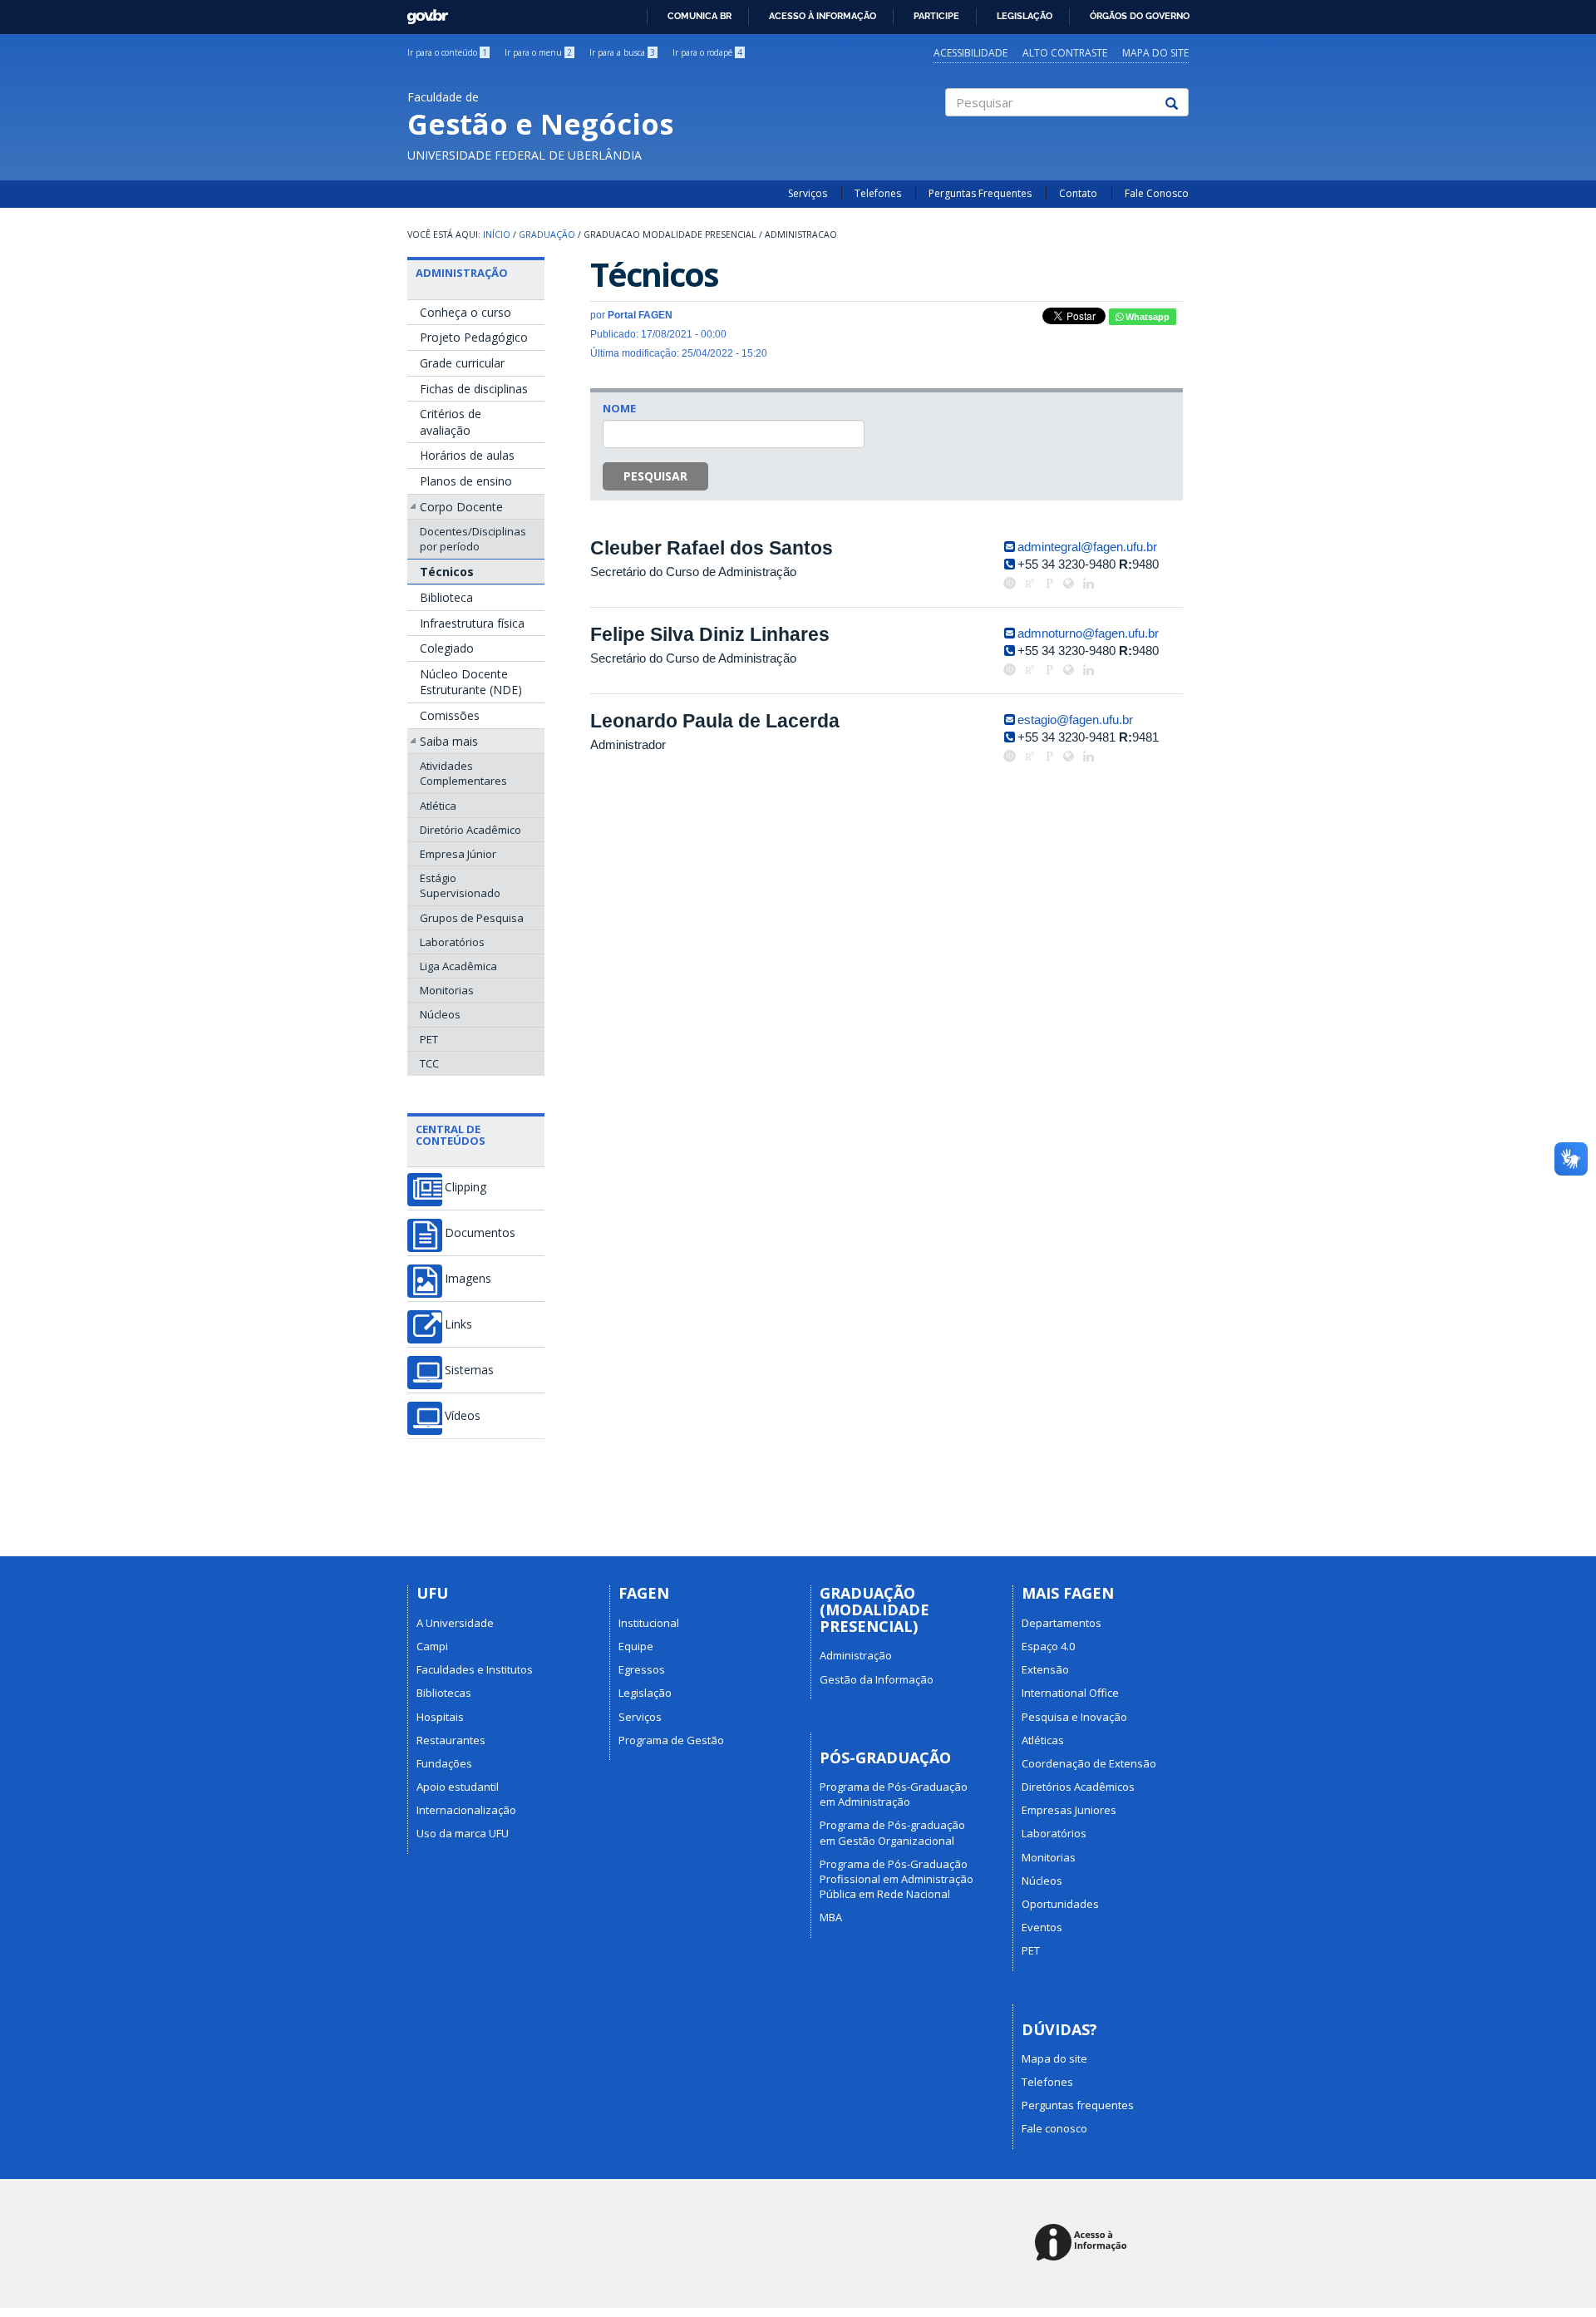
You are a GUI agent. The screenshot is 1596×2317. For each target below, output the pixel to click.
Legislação (1025, 16)
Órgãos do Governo (1140, 16)
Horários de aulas (467, 455)
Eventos (1042, 1927)
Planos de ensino (466, 481)
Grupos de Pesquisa (472, 918)
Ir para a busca (622, 52)
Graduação (547, 234)
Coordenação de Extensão (1089, 1763)
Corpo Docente (461, 507)
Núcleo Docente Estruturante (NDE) (471, 682)
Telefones (878, 193)
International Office (1070, 1693)
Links (458, 1324)
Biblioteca (446, 597)
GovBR (422, 12)
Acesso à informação (823, 16)
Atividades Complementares (463, 773)
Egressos (642, 1669)
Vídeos (463, 1416)
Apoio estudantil (458, 1787)
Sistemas (469, 1370)
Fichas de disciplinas (474, 389)
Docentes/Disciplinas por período (473, 539)
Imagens (468, 1279)
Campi (432, 1646)
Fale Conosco (1157, 193)
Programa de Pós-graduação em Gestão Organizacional (892, 1832)
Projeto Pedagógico (474, 337)
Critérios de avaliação (451, 422)
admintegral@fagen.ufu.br (1087, 547)
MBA (831, 1917)
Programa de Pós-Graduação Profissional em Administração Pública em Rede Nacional (897, 1879)
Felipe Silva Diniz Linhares (710, 634)
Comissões (450, 715)
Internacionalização (466, 1810)
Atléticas (1043, 1740)
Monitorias (447, 990)
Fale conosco (1054, 2128)
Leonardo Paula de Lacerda (715, 721)
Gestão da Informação (877, 1679)
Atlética (438, 806)
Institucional (649, 1623)
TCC (429, 1063)
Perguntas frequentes (1078, 2105)
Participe (936, 16)
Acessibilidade (970, 53)
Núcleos (440, 1014)
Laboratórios (452, 942)
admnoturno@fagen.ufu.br (1088, 633)
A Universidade (455, 1623)
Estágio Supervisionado (460, 885)
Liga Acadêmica (458, 966)
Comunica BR (699, 16)
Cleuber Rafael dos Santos (712, 548)
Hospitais (440, 1717)
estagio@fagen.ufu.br (1075, 720)
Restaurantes (451, 1740)
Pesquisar (655, 476)
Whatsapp (1146, 317)
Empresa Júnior (458, 854)
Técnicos (447, 572)
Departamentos (1062, 1623)
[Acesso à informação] (1084, 2243)
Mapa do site (1155, 53)
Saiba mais (449, 741)
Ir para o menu (538, 52)
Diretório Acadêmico (470, 830)
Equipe (636, 1646)
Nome (619, 408)
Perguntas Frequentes (980, 193)
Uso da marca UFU (463, 1833)
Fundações (444, 1763)
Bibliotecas (444, 1693)
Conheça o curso (465, 312)
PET (429, 1039)
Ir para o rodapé (707, 52)
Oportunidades (1060, 1904)
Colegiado (447, 648)
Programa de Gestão (671, 1740)
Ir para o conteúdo (447, 52)
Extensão (1045, 1669)
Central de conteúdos (451, 1135)
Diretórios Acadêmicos (1078, 1787)
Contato (1078, 193)
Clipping (465, 1187)
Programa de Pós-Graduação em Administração (894, 1794)
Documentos (480, 1233)
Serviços (808, 193)
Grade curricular (462, 363)
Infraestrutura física (472, 623)
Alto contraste (1065, 53)
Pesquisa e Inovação (1074, 1717)
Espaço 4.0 (1048, 1646)
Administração (462, 273)
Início (497, 234)
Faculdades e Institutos (475, 1669)
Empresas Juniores (1069, 1810)
